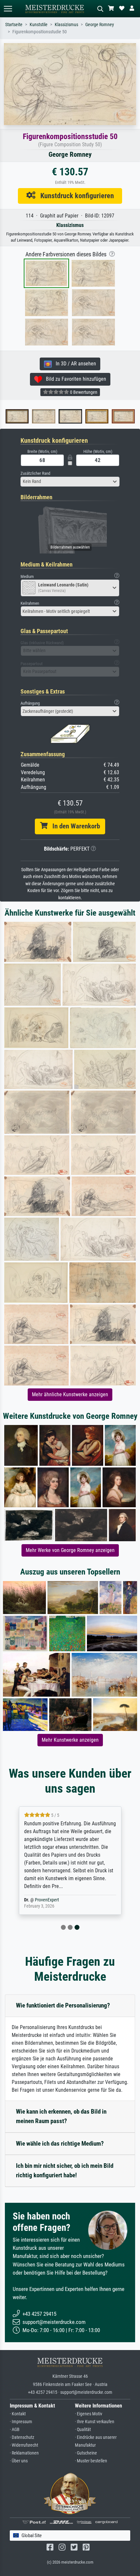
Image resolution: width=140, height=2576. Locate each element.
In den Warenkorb (74, 826)
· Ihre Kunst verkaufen (95, 2422)
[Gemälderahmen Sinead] (30, 416)
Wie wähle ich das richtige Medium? (60, 2144)
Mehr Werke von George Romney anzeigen (70, 1550)
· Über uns (19, 2461)
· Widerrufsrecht (24, 2445)
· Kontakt (18, 2414)
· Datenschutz (22, 2437)
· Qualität (83, 2430)
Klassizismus (66, 25)
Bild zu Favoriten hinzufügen (74, 379)
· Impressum (21, 2422)
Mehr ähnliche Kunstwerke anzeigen (70, 1394)
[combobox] (70, 482)
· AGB (15, 2430)
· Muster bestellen (91, 2461)
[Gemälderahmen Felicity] (84, 416)
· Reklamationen (24, 2453)
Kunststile (39, 25)
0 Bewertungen (83, 392)
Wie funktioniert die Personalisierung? (63, 2005)
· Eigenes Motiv (89, 2414)
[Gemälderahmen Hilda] (110, 416)
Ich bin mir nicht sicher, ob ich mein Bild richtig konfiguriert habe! (65, 2170)
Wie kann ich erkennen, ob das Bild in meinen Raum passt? (61, 2116)
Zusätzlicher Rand (35, 473)
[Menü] (8, 9)
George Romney (100, 25)
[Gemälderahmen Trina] (57, 416)
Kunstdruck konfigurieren (75, 196)
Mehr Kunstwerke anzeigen (70, 1740)
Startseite (14, 25)
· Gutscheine (86, 2453)
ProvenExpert (47, 1900)
